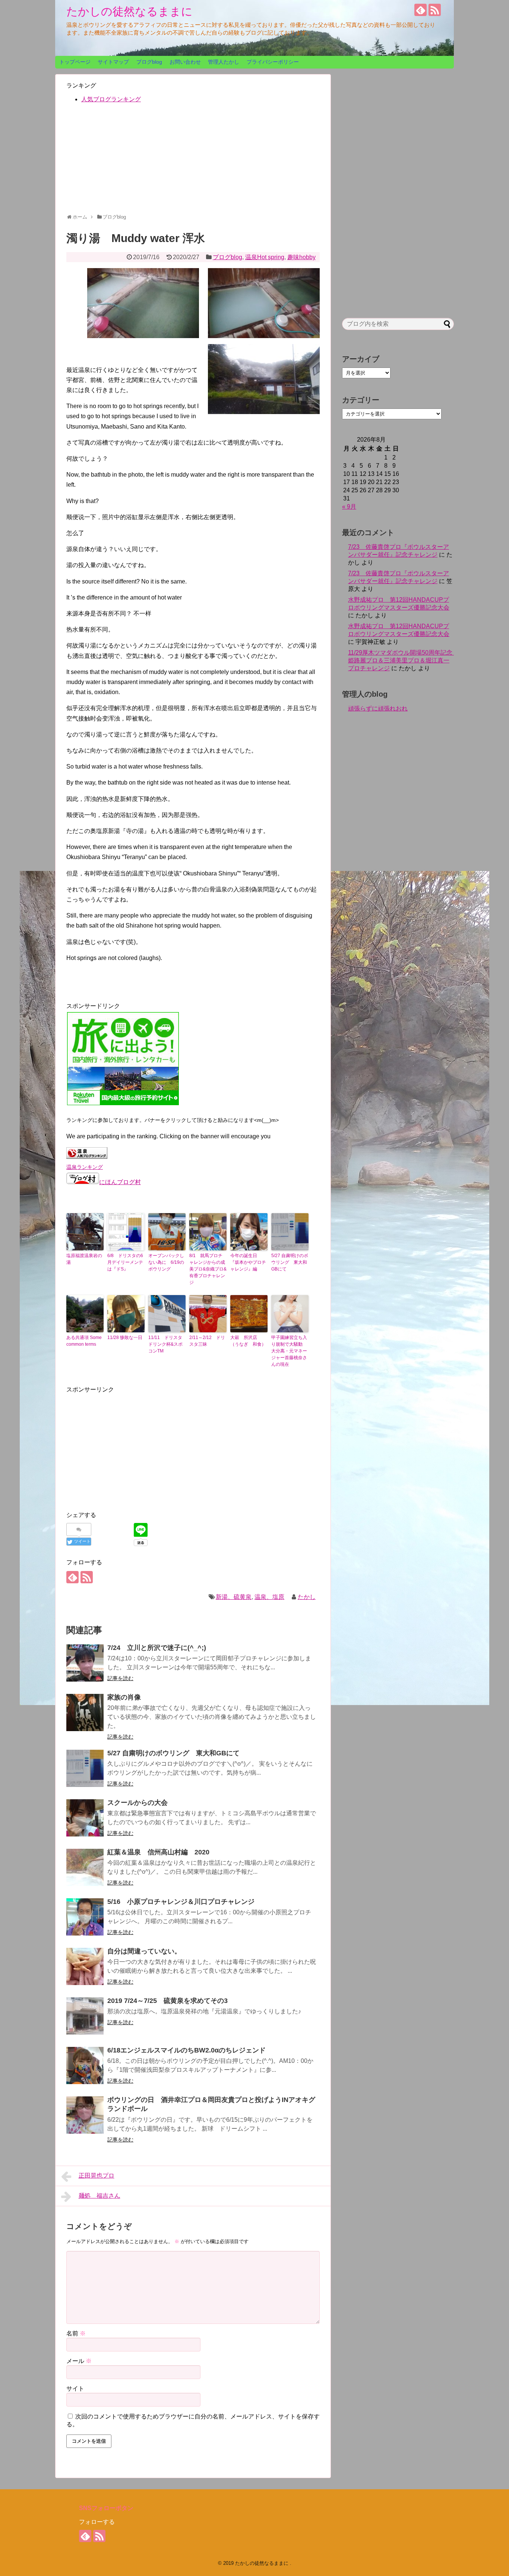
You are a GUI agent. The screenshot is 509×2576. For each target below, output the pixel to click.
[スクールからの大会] (85, 1818)
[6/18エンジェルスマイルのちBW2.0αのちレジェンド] (85, 2065)
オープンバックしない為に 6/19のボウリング (166, 1262)
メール (79, 2361)
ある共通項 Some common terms (84, 1341)
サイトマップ (113, 62)
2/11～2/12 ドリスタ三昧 (207, 1341)
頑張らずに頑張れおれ (378, 708)
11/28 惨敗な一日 (125, 1338)
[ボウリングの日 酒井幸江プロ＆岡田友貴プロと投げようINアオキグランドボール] (85, 2115)
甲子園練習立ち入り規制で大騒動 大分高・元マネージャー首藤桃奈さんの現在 (289, 1351)
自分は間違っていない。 (144, 1951)
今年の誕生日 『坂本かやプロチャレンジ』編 (248, 1262)
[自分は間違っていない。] (85, 1966)
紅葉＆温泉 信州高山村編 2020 (158, 1852)
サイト (75, 2389)
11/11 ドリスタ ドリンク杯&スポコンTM (167, 1344)
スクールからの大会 (137, 1803)
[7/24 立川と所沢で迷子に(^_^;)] (85, 1663)
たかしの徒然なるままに (129, 11)
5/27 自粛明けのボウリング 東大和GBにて (290, 1262)
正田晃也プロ (97, 2176)
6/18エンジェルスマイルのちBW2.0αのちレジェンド (186, 2050)
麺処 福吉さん (99, 2196)
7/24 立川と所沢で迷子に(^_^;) (157, 1648)
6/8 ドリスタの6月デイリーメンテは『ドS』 (125, 1262)
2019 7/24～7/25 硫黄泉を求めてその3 (167, 2001)
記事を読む (120, 1678)
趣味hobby (301, 257)
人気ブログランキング (111, 99)
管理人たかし (224, 62)
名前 (76, 2333)
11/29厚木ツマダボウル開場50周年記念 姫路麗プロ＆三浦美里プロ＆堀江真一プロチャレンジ (403, 660)
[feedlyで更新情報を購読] (421, 10)
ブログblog (149, 62)
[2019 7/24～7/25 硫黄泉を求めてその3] (85, 2016)
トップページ (75, 62)
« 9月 (349, 507)
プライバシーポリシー (273, 62)
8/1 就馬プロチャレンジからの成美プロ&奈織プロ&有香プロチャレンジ (208, 1269)
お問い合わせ (185, 62)
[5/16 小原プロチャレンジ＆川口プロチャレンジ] (85, 1917)
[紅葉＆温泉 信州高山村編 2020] (85, 1867)
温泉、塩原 (269, 1597)
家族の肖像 (124, 1697)
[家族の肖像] (85, 1712)
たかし (307, 1597)
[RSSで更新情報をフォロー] (435, 10)
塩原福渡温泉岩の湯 (84, 1259)
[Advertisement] (193, 162)
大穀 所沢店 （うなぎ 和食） (248, 1341)
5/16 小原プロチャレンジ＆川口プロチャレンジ (181, 1902)
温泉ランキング (85, 1167)
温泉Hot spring (265, 257)
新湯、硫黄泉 (234, 1597)
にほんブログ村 (120, 1182)
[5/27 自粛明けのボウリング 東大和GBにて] (85, 1768)
